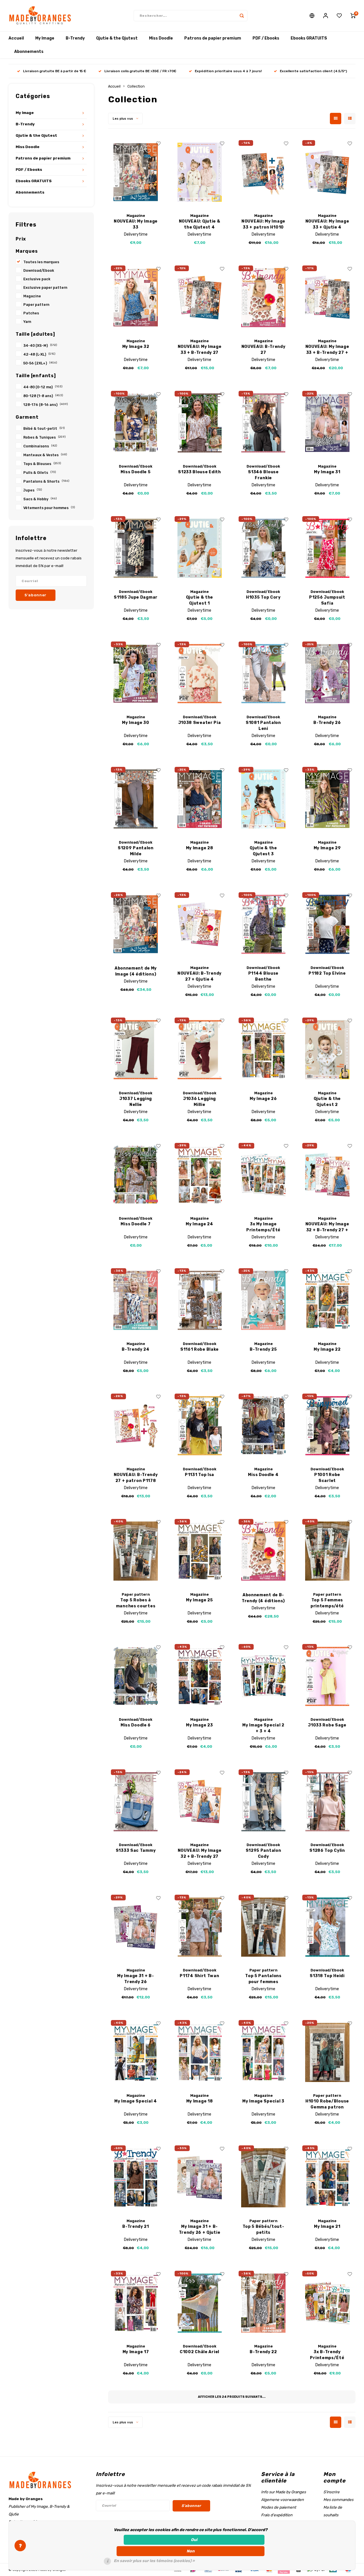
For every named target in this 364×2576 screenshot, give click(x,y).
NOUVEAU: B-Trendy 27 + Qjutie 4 (199, 976)
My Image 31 (327, 472)
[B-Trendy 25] (263, 1301)
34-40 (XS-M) (40, 345)
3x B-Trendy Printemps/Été (327, 2355)
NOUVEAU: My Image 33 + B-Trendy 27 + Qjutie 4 (327, 350)
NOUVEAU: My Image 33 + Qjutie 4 (327, 224)
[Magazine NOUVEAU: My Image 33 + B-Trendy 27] (199, 298)
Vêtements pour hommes (49, 508)
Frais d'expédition (277, 2515)
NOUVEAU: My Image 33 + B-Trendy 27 (200, 350)
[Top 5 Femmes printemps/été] (327, 1551)
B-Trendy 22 (263, 2352)
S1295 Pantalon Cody (263, 1853)
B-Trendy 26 (327, 723)
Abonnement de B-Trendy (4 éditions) (263, 1598)
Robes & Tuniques (45, 437)
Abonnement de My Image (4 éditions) (136, 971)
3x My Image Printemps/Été (263, 1227)
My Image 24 (199, 1224)
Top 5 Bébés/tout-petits (263, 2230)
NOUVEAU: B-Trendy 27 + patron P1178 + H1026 (136, 1478)
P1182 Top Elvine (327, 973)
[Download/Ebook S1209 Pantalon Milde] (136, 799)
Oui (194, 2540)
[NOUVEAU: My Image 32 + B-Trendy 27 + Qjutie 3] (327, 1175)
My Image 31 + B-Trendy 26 (136, 1979)
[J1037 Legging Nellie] (136, 1050)
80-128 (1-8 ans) (43, 396)
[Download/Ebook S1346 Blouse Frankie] (263, 423)
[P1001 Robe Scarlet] (327, 1426)
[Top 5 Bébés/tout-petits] (263, 2178)
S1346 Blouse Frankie (263, 475)
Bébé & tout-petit (44, 428)
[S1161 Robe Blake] (199, 1301)
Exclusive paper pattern (45, 288)
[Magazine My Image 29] (327, 799)
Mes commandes (338, 2500)
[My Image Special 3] (263, 2052)
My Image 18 (200, 2101)
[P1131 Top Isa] (199, 1426)
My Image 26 (263, 1099)
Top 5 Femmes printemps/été (327, 1603)
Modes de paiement (279, 2507)
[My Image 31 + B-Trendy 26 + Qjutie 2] (199, 2178)
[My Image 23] (199, 1676)
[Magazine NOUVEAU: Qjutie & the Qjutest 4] (199, 172)
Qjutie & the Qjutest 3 (263, 851)
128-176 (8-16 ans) (46, 405)
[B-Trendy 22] (263, 2303)
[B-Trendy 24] (136, 1301)
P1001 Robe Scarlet (327, 1478)
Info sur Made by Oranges (284, 2492)
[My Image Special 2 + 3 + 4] (263, 1676)
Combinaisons (40, 446)
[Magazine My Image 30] (136, 674)
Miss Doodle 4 (263, 1475)
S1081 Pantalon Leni (263, 726)
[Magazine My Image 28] (199, 799)
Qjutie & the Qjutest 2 (327, 1102)
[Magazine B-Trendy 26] (327, 674)
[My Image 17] (136, 2303)
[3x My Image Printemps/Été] (263, 1175)
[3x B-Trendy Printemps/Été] (327, 2303)
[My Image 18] (199, 2052)
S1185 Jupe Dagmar (136, 597)
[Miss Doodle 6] (136, 1676)
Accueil (16, 38)
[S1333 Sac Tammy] (136, 1802)
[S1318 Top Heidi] (327, 1927)
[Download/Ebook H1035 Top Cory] (263, 548)
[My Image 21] (327, 2178)
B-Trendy (75, 38)
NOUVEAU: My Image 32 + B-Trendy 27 (200, 1853)
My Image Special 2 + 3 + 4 (263, 1728)
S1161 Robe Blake (199, 1349)
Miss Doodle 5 (136, 472)
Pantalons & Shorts (46, 481)
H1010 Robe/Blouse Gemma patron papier (327, 2104)
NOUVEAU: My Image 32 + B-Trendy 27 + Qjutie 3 (327, 1227)
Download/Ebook (39, 270)
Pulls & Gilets (40, 473)
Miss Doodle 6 (136, 1725)
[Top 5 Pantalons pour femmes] (263, 1927)
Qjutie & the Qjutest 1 (199, 600)
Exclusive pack (37, 279)
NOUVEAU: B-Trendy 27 (263, 350)
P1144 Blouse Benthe (263, 976)
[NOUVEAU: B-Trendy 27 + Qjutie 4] (199, 924)
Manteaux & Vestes (45, 455)
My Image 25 (199, 1600)
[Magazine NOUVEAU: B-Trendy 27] (263, 298)
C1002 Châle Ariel (199, 2352)
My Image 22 (327, 1349)
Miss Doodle (161, 38)
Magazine (32, 296)
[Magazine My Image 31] (327, 423)
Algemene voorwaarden (282, 2500)
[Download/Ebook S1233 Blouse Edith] (199, 423)
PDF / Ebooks (266, 38)
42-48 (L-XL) (39, 354)
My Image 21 (327, 2227)
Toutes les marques (41, 262)
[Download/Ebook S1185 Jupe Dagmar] (136, 548)
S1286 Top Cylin (327, 1850)
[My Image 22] (327, 1301)
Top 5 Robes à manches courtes (136, 1603)
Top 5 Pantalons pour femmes (263, 1979)
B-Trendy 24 (136, 1349)
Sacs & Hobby (40, 499)
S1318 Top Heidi (327, 1976)
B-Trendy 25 (263, 1349)
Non (191, 2551)
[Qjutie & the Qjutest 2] (327, 1050)
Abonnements (29, 52)
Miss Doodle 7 (136, 1224)
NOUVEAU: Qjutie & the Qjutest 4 (200, 224)
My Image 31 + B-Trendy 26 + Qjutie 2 (200, 2230)
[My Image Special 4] (136, 2052)
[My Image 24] (199, 1175)
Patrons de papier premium (213, 38)
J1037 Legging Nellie (136, 1102)
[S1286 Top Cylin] (327, 1802)
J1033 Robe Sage (327, 1725)
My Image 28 (200, 848)
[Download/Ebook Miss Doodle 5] (136, 423)
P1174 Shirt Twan (199, 1976)
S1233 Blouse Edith (199, 472)
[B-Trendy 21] (136, 2178)
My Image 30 (136, 723)
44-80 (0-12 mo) (43, 387)
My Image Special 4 (136, 2101)
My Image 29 (327, 848)
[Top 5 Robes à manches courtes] (136, 1551)
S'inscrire (331, 2492)
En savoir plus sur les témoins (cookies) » (154, 2561)
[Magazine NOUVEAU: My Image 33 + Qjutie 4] (327, 172)
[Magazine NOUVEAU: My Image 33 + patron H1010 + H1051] (263, 172)
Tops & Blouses (42, 464)
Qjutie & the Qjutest (117, 38)
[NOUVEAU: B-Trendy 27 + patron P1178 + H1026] (136, 1426)
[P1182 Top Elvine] (327, 924)
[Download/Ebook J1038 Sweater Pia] (199, 674)
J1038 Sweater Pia (200, 723)
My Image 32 (136, 347)
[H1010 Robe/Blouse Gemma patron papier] (327, 2052)
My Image (45, 38)
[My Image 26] (263, 1050)
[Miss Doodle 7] (136, 1175)
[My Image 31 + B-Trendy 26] (136, 1927)
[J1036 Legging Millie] (199, 1050)
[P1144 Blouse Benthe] (263, 924)
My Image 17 (136, 2352)
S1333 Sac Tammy (136, 1850)
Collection (136, 86)
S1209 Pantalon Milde (136, 851)
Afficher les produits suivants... (232, 2397)
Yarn (27, 322)
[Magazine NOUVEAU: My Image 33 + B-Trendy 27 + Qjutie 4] (327, 298)
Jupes (33, 490)
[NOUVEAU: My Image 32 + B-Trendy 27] (199, 1802)
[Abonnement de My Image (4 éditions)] (136, 924)
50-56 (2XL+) (40, 363)
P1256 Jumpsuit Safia (327, 600)
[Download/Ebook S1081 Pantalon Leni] (263, 674)
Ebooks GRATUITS (309, 38)
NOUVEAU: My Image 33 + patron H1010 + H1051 (263, 225)
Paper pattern (36, 305)
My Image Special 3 (263, 2101)
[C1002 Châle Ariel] (199, 2303)
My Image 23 (199, 1725)
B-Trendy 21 (136, 2227)
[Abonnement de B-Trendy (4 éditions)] (263, 1551)
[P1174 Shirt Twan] (199, 1927)
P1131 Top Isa (199, 1475)
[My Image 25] (199, 1551)
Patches (31, 313)
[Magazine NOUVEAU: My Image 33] (136, 172)
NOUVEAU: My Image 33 (136, 224)
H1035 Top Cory (263, 597)
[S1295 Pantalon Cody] (263, 1802)
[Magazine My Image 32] (136, 298)
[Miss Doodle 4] (263, 1426)
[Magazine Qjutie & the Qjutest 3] (263, 799)
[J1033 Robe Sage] (327, 1676)
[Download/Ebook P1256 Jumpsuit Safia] (327, 548)
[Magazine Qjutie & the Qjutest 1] (199, 548)
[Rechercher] (242, 16)
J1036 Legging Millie (199, 1102)
